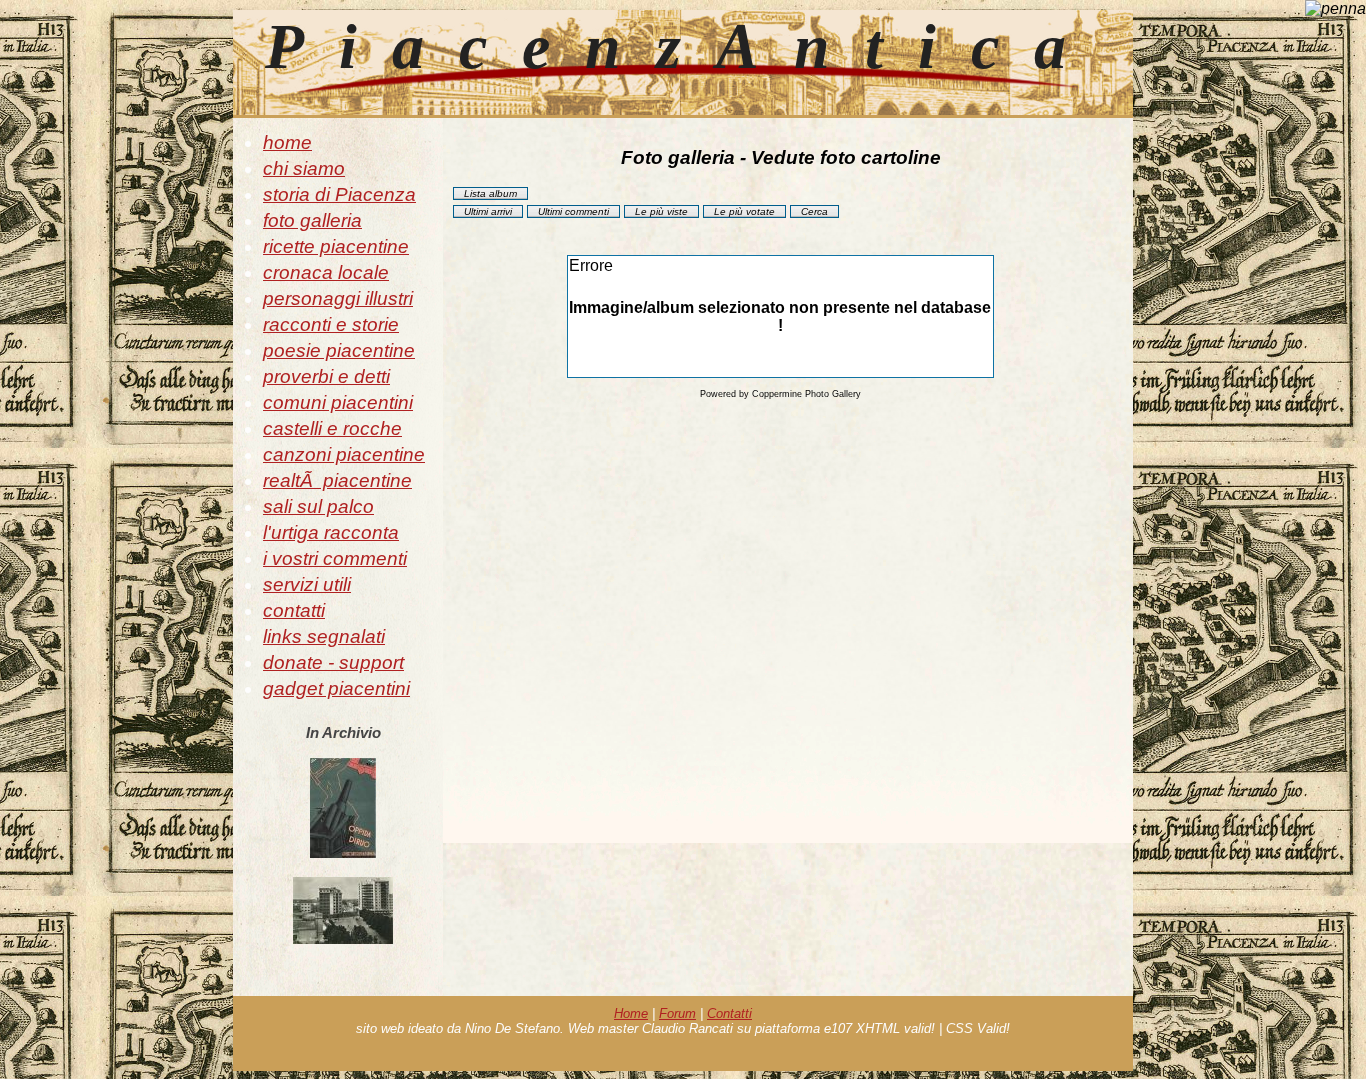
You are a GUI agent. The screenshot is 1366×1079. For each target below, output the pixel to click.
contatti (294, 610)
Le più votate (744, 211)
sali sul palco (318, 506)
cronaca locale (326, 272)
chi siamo (304, 168)
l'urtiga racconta (331, 532)
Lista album (490, 193)
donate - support (333, 662)
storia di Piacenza (339, 194)
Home (631, 1013)
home (287, 142)
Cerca (814, 211)
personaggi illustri (338, 298)
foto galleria (312, 220)
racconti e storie (331, 324)
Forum (677, 1013)
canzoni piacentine (344, 454)
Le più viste (661, 211)
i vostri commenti (335, 558)
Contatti (729, 1013)
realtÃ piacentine (337, 480)
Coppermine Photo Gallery (806, 394)
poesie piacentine (339, 350)
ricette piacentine (336, 246)
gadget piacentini (336, 688)
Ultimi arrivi (488, 211)
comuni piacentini (338, 402)
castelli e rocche (332, 428)
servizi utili (307, 584)
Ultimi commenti (573, 211)
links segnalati (324, 636)
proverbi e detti (326, 376)
